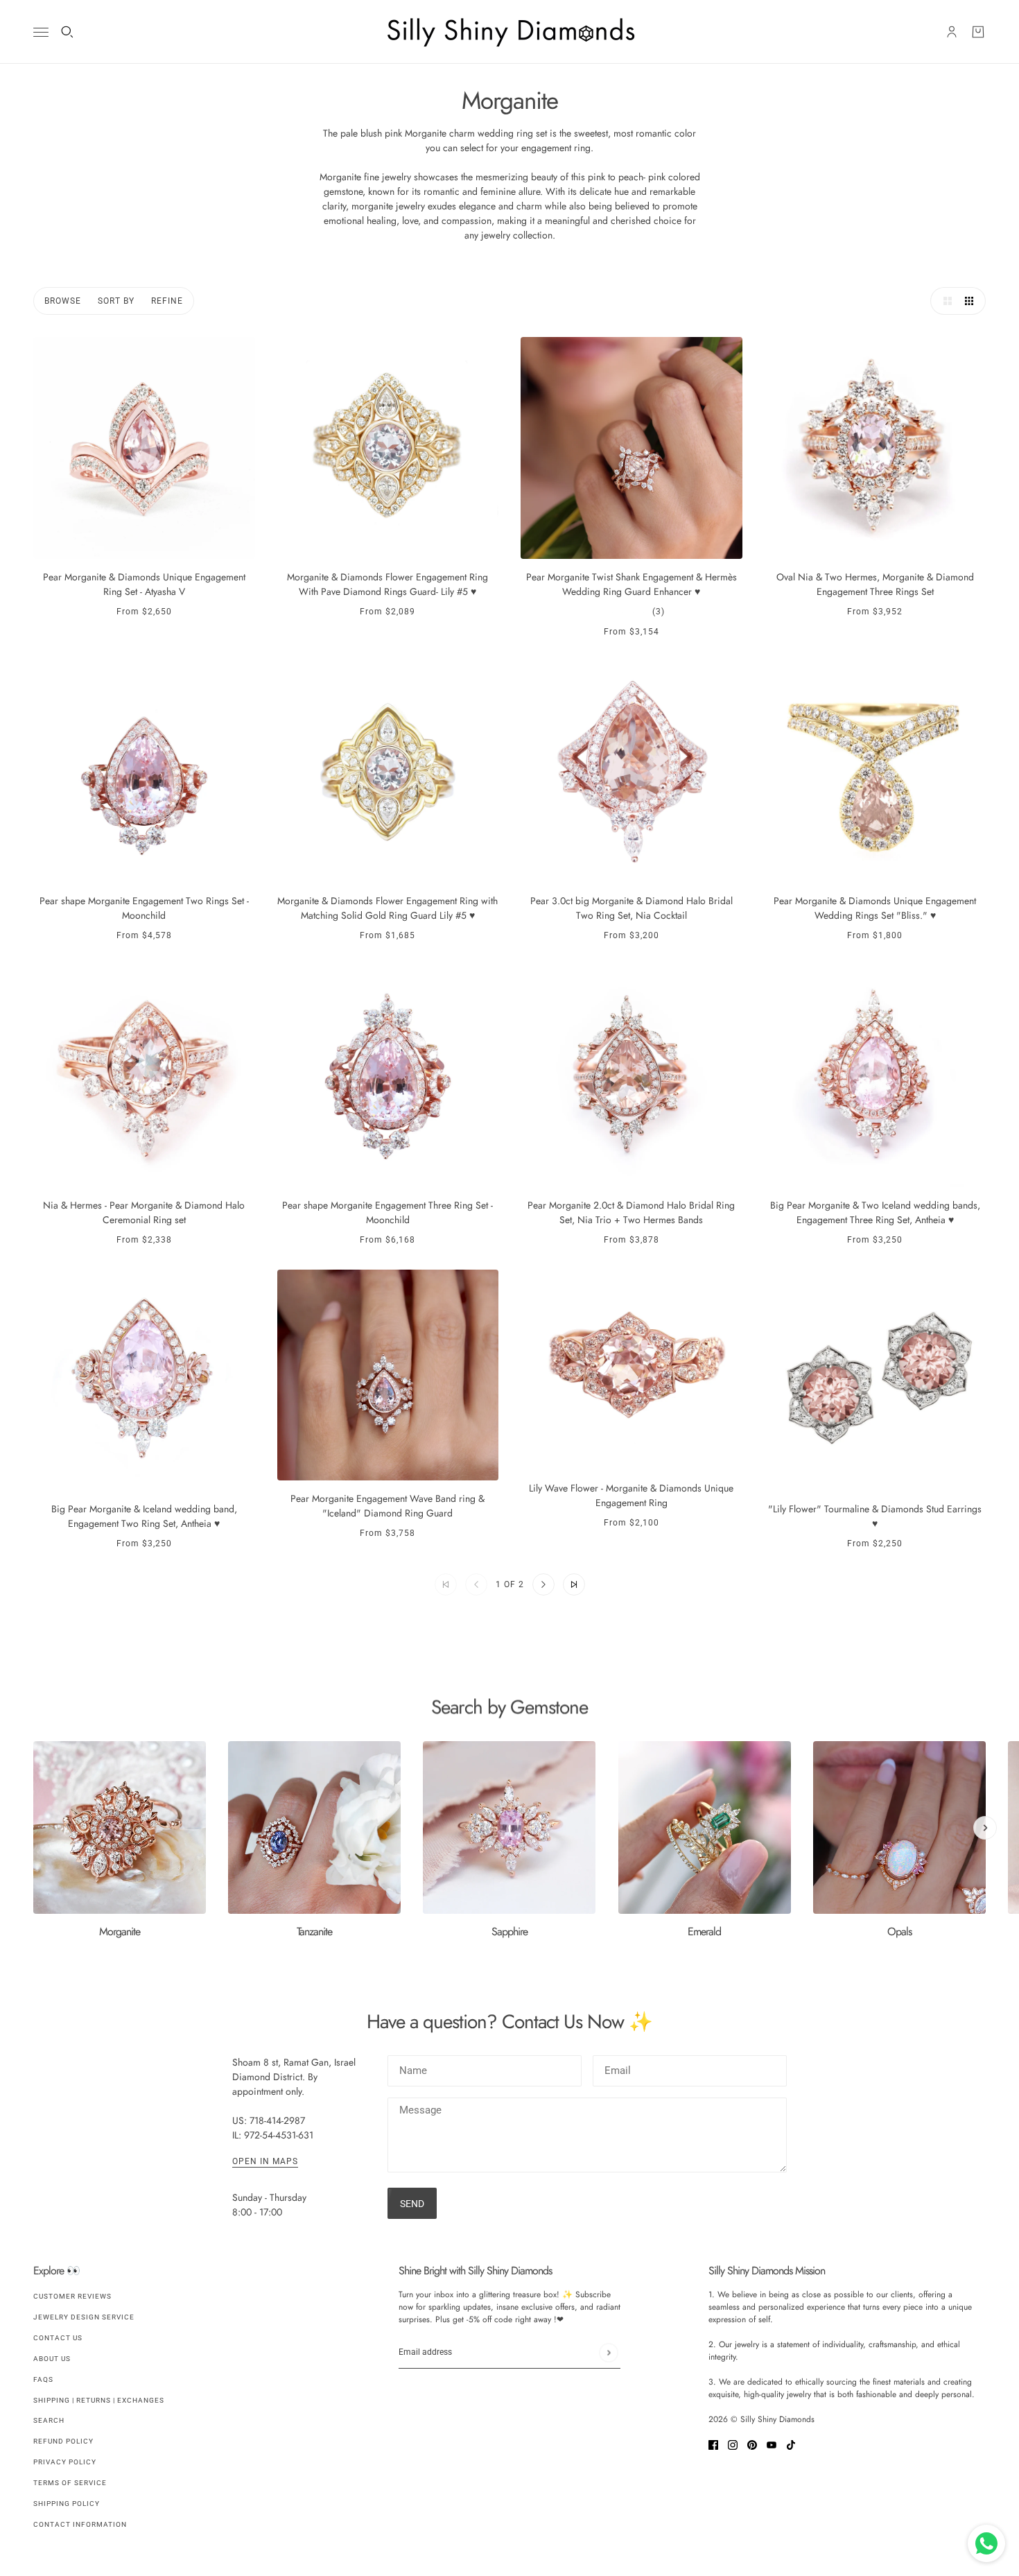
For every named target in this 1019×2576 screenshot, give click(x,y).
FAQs (43, 2379)
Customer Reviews (72, 2296)
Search (49, 2420)
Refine (167, 301)
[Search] (67, 32)
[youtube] (772, 2444)
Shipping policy (67, 2504)
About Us (52, 2359)
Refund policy (63, 2441)
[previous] (34, 1753)
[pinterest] (752, 2444)
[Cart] (978, 32)
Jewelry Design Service (84, 2317)
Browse (63, 301)
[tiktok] (791, 2444)
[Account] (952, 32)
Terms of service (70, 2483)
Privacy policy (65, 2462)
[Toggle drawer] (41, 32)
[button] (944, 301)
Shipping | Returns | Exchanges (99, 2400)
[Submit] (608, 2352)
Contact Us (58, 2338)
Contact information (80, 2524)
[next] (985, 1828)
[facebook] (713, 2444)
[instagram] (733, 2444)
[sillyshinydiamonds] (509, 32)
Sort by (116, 301)
